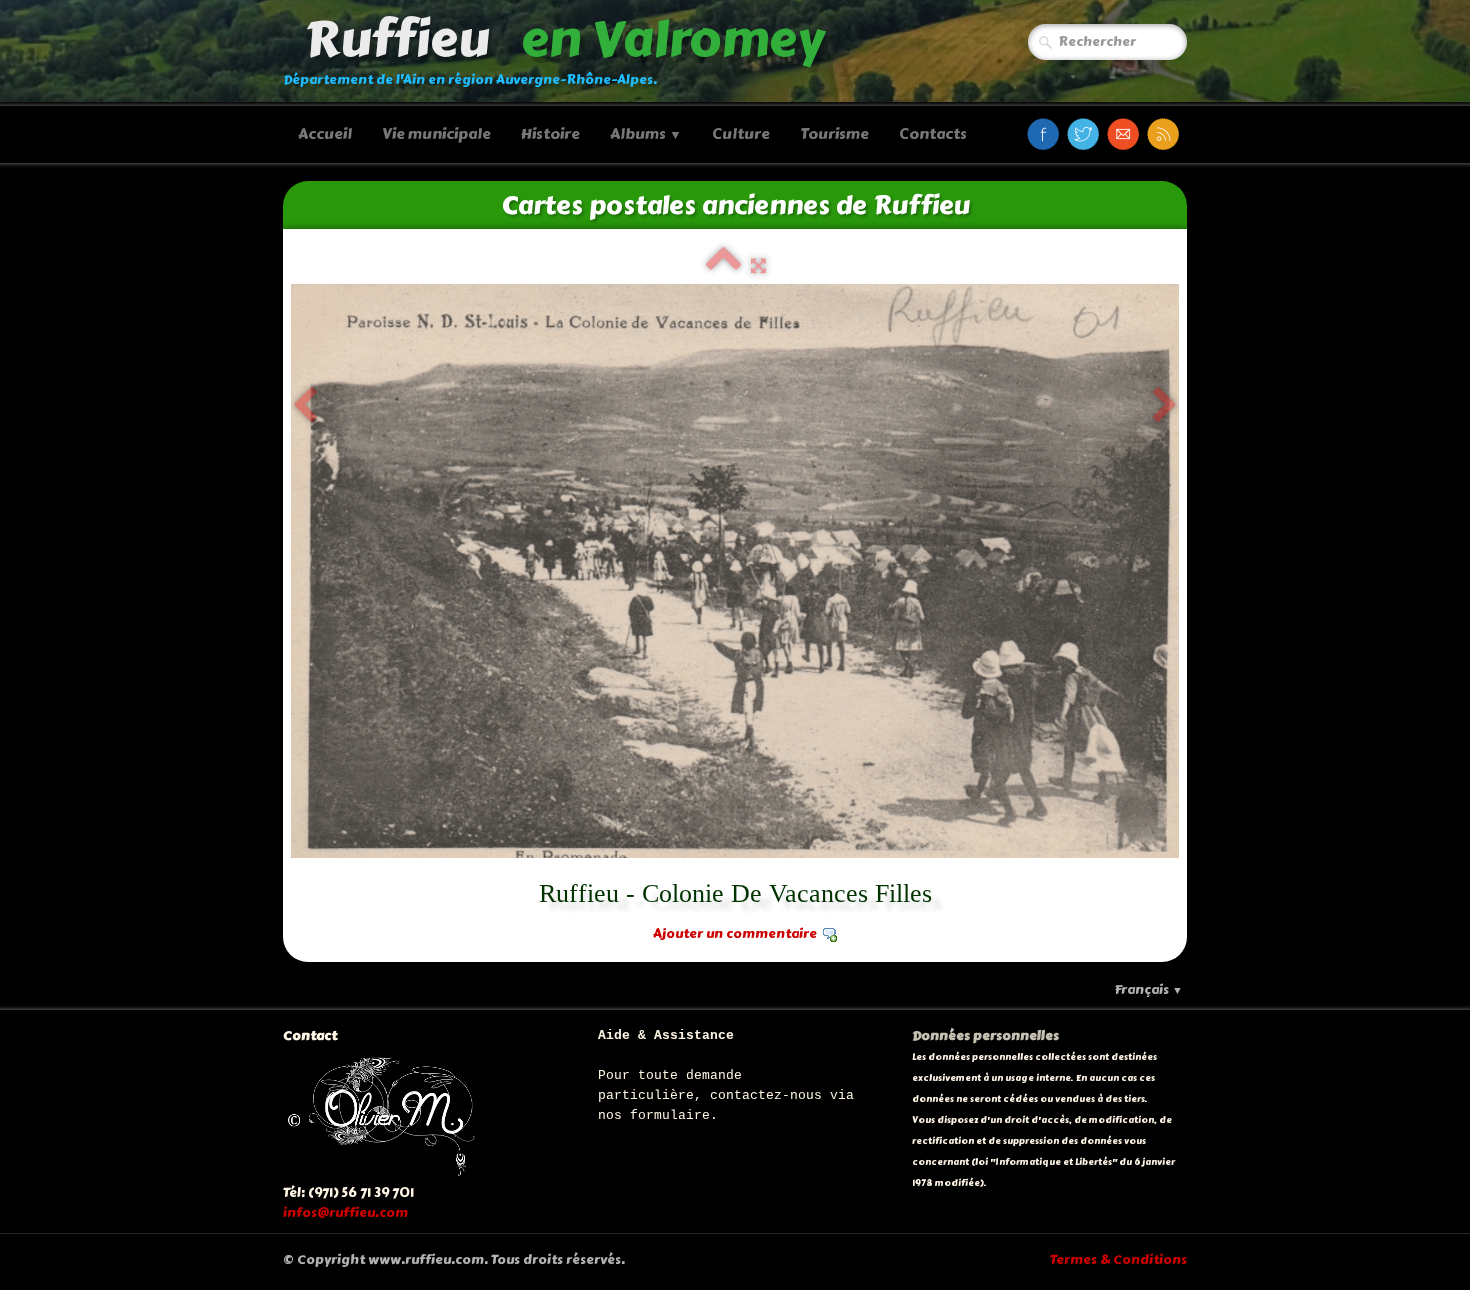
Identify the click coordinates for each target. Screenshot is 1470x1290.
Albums (646, 134)
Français (1148, 990)
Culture (741, 134)
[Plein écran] (758, 266)
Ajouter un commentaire (735, 934)
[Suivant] (1165, 406)
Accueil (325, 134)
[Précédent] (305, 406)
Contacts (933, 134)
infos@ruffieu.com (345, 1213)
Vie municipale (436, 134)
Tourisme (834, 134)
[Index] (723, 266)
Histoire (550, 134)
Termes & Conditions (1118, 1260)
